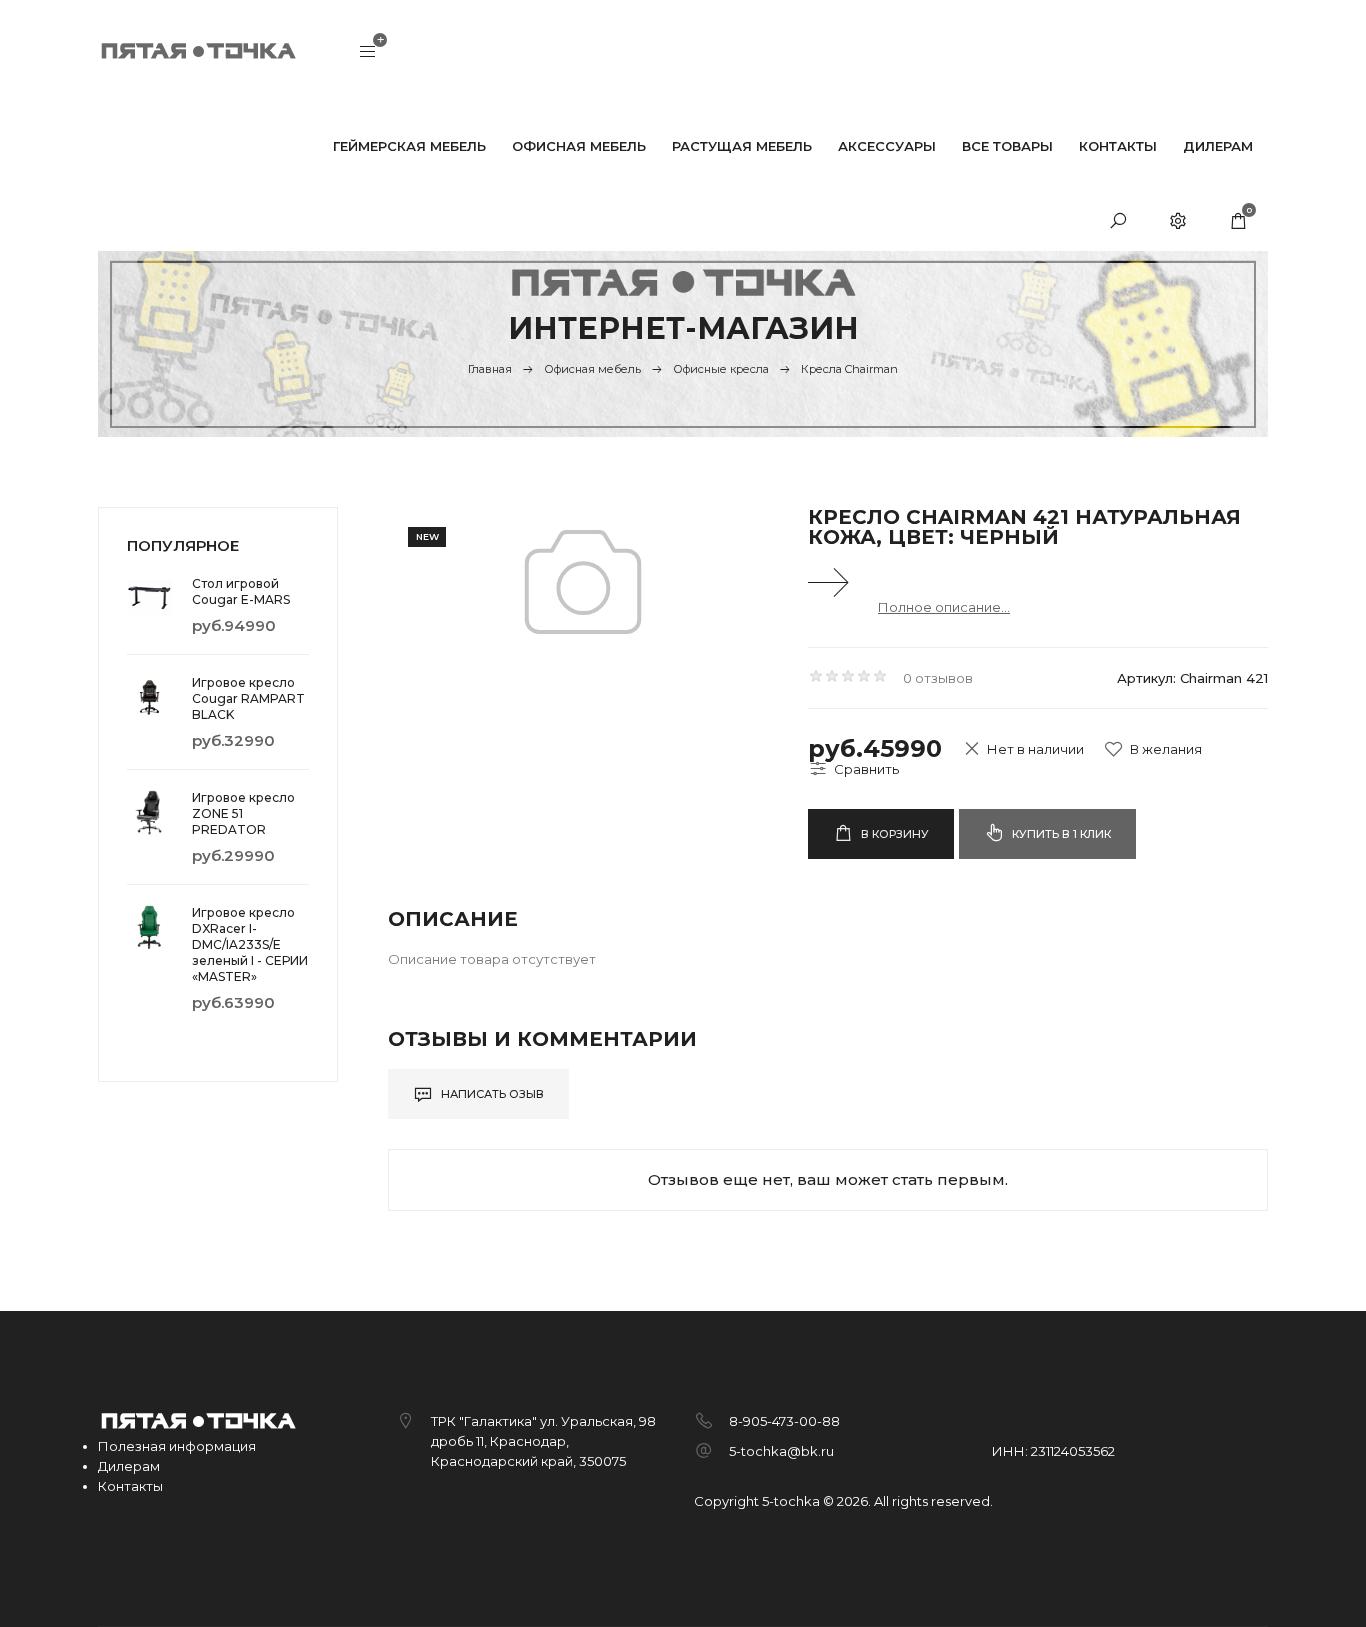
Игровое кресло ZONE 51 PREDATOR (243, 813)
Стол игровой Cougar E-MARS (241, 591)
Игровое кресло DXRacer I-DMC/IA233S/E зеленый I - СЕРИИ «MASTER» (250, 944)
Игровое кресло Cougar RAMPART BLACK (248, 698)
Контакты (130, 1486)
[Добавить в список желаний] (1153, 749)
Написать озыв (491, 1094)
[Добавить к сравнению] (853, 769)
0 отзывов (938, 678)
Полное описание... (944, 607)
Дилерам (129, 1466)
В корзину (893, 834)
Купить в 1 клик (1060, 834)
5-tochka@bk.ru (781, 1451)
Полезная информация (177, 1446)
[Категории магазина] (368, 53)
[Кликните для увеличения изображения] (583, 582)
